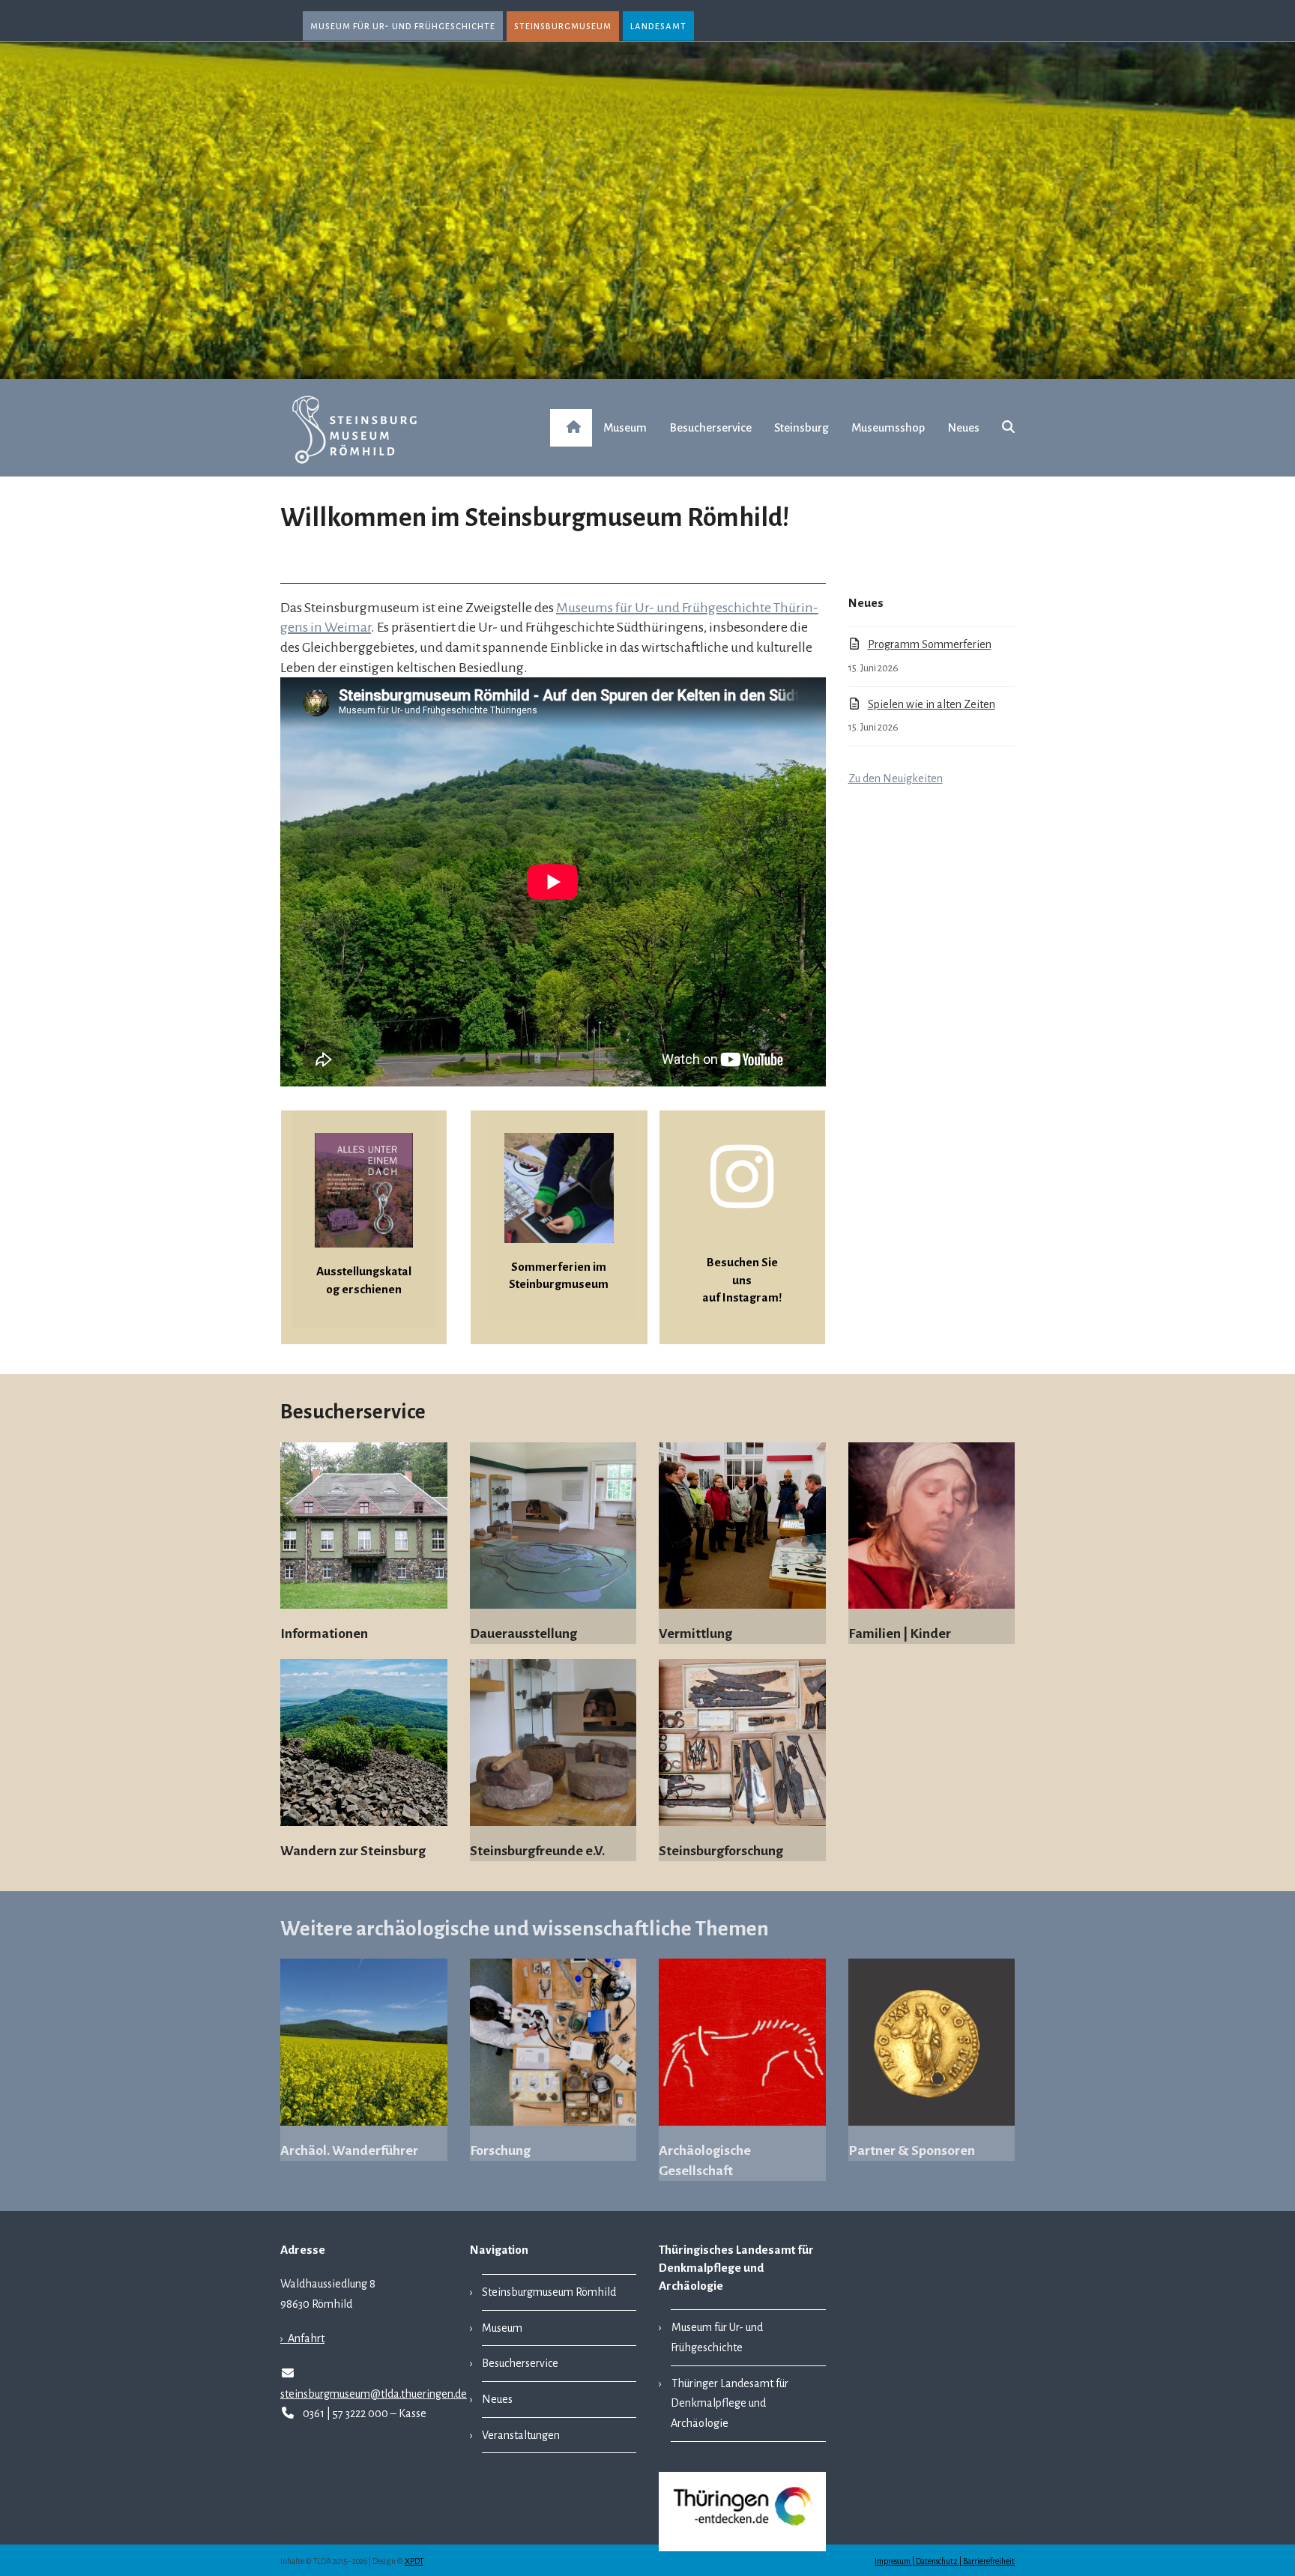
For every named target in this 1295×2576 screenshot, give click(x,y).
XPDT (414, 2561)
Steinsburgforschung (721, 1851)
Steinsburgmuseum (563, 26)
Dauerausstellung (523, 1633)
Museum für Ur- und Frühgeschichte (403, 26)
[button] (1008, 428)
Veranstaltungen (521, 2435)
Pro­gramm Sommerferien (930, 644)
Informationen (324, 1633)
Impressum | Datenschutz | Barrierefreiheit (945, 2561)
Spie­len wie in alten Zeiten (932, 704)
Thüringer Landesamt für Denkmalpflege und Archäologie (730, 2403)
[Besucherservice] (932, 1525)
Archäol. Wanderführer (349, 2150)
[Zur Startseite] (571, 428)
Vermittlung (695, 1633)
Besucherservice (520, 2363)
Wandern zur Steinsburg (353, 1851)
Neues (497, 2399)
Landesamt (658, 26)
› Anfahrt (302, 2338)
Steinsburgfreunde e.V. (537, 1851)
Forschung (500, 2150)
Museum (502, 2328)
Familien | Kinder (900, 1633)
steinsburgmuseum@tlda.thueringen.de (374, 2394)
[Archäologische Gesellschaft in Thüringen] (742, 2041)
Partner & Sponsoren (912, 2150)
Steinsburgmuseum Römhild (549, 2292)
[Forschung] (553, 2041)
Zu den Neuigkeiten (896, 778)
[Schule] (553, 1525)
